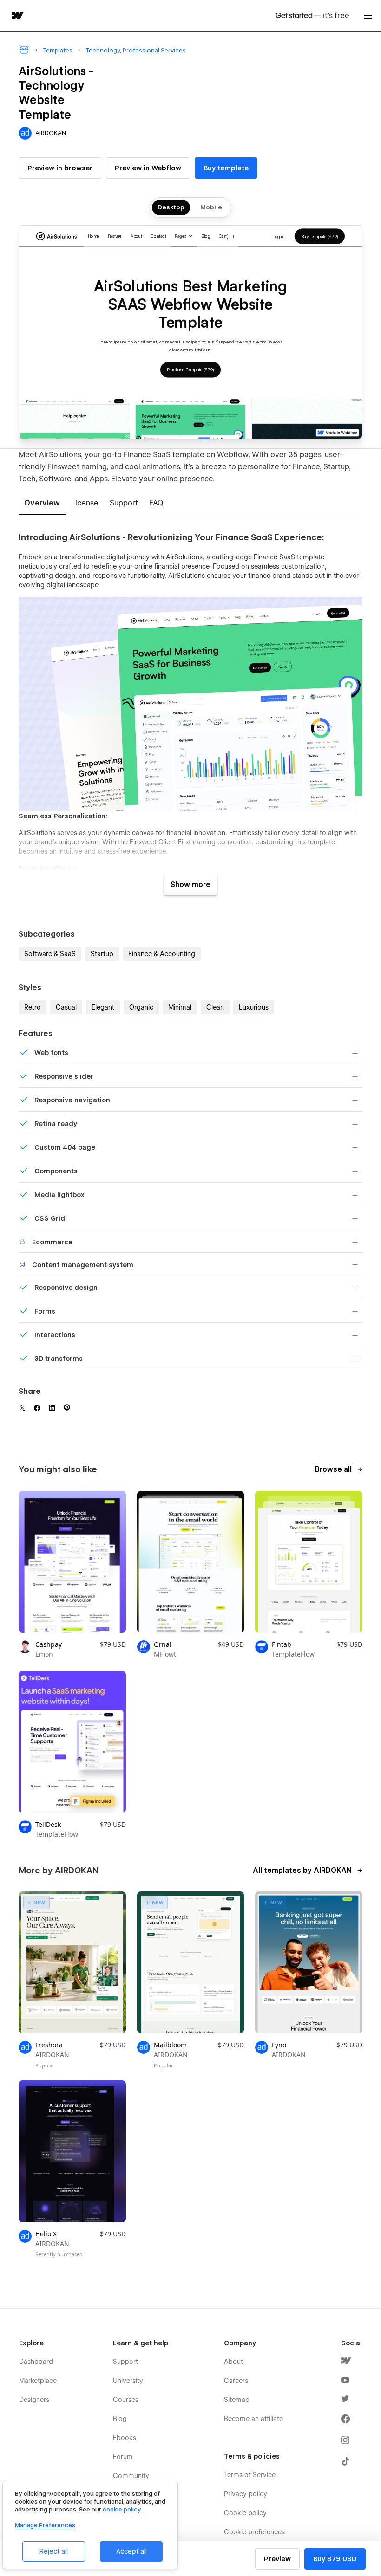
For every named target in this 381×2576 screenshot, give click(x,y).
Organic (141, 1007)
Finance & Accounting (162, 954)
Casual (66, 1007)
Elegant (103, 1007)
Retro (33, 1007)
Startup (102, 954)
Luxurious (254, 1007)
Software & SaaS (50, 954)
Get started (312, 16)
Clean (215, 1007)
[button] (368, 16)
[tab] (42, 504)
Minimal (180, 1007)
